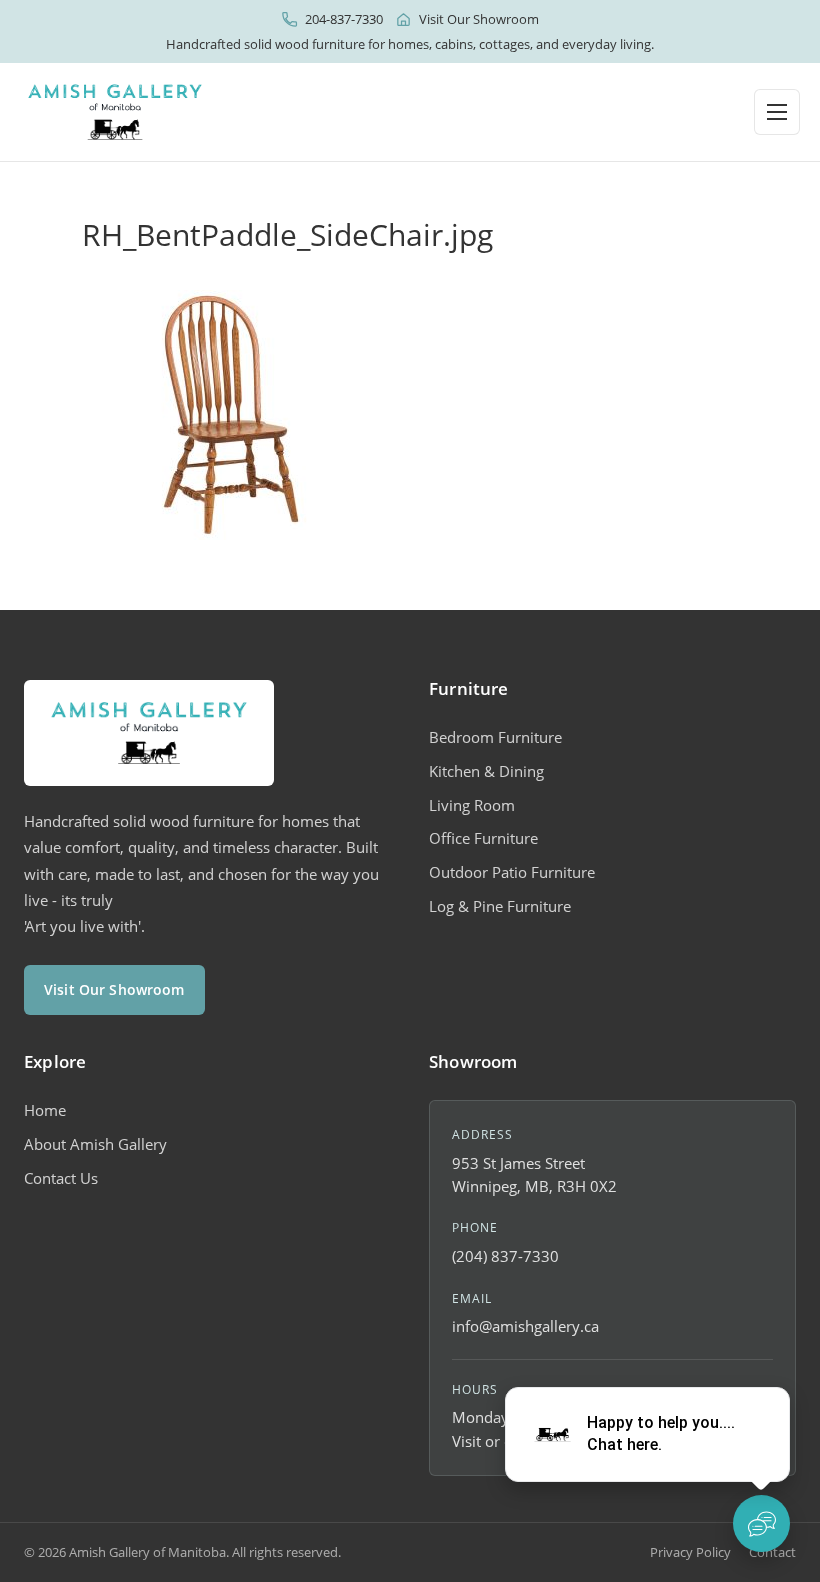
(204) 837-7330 (505, 1256)
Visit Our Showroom (479, 19)
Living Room (472, 805)
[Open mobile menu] (777, 112)
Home (45, 1110)
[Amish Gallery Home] (115, 112)
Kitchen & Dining (486, 771)
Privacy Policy (690, 1552)
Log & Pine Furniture (500, 906)
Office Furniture (483, 838)
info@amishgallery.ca (525, 1326)
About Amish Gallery (95, 1144)
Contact (772, 1552)
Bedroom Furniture (495, 737)
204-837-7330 (344, 19)
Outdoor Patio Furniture (512, 872)
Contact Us (61, 1178)
